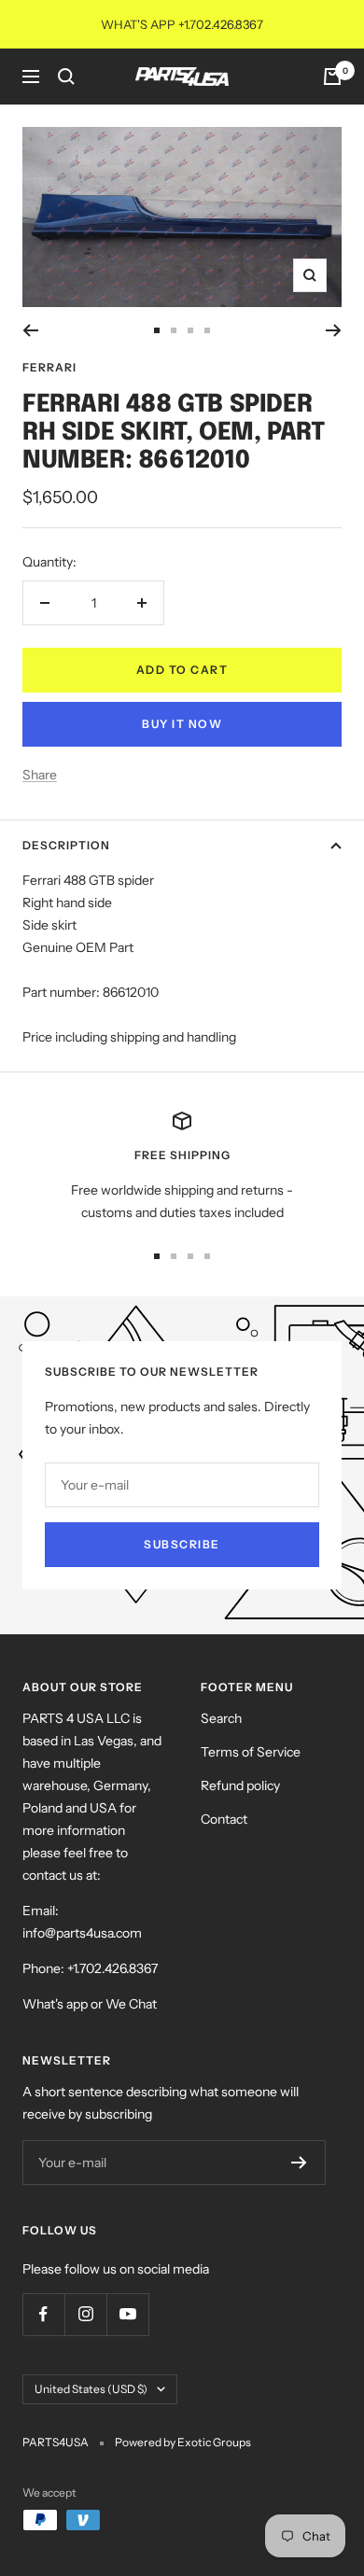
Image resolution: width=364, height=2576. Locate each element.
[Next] (334, 330)
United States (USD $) (91, 2389)
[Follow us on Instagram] (85, 2314)
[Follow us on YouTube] (127, 2314)
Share (40, 775)
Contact (224, 1819)
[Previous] (30, 330)
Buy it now (182, 724)
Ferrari (49, 367)
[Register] (299, 2163)
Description (66, 845)
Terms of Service (251, 1752)
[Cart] (332, 77)
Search (221, 1718)
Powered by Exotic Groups (183, 2442)
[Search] (66, 77)
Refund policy (240, 1785)
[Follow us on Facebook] (43, 2314)
